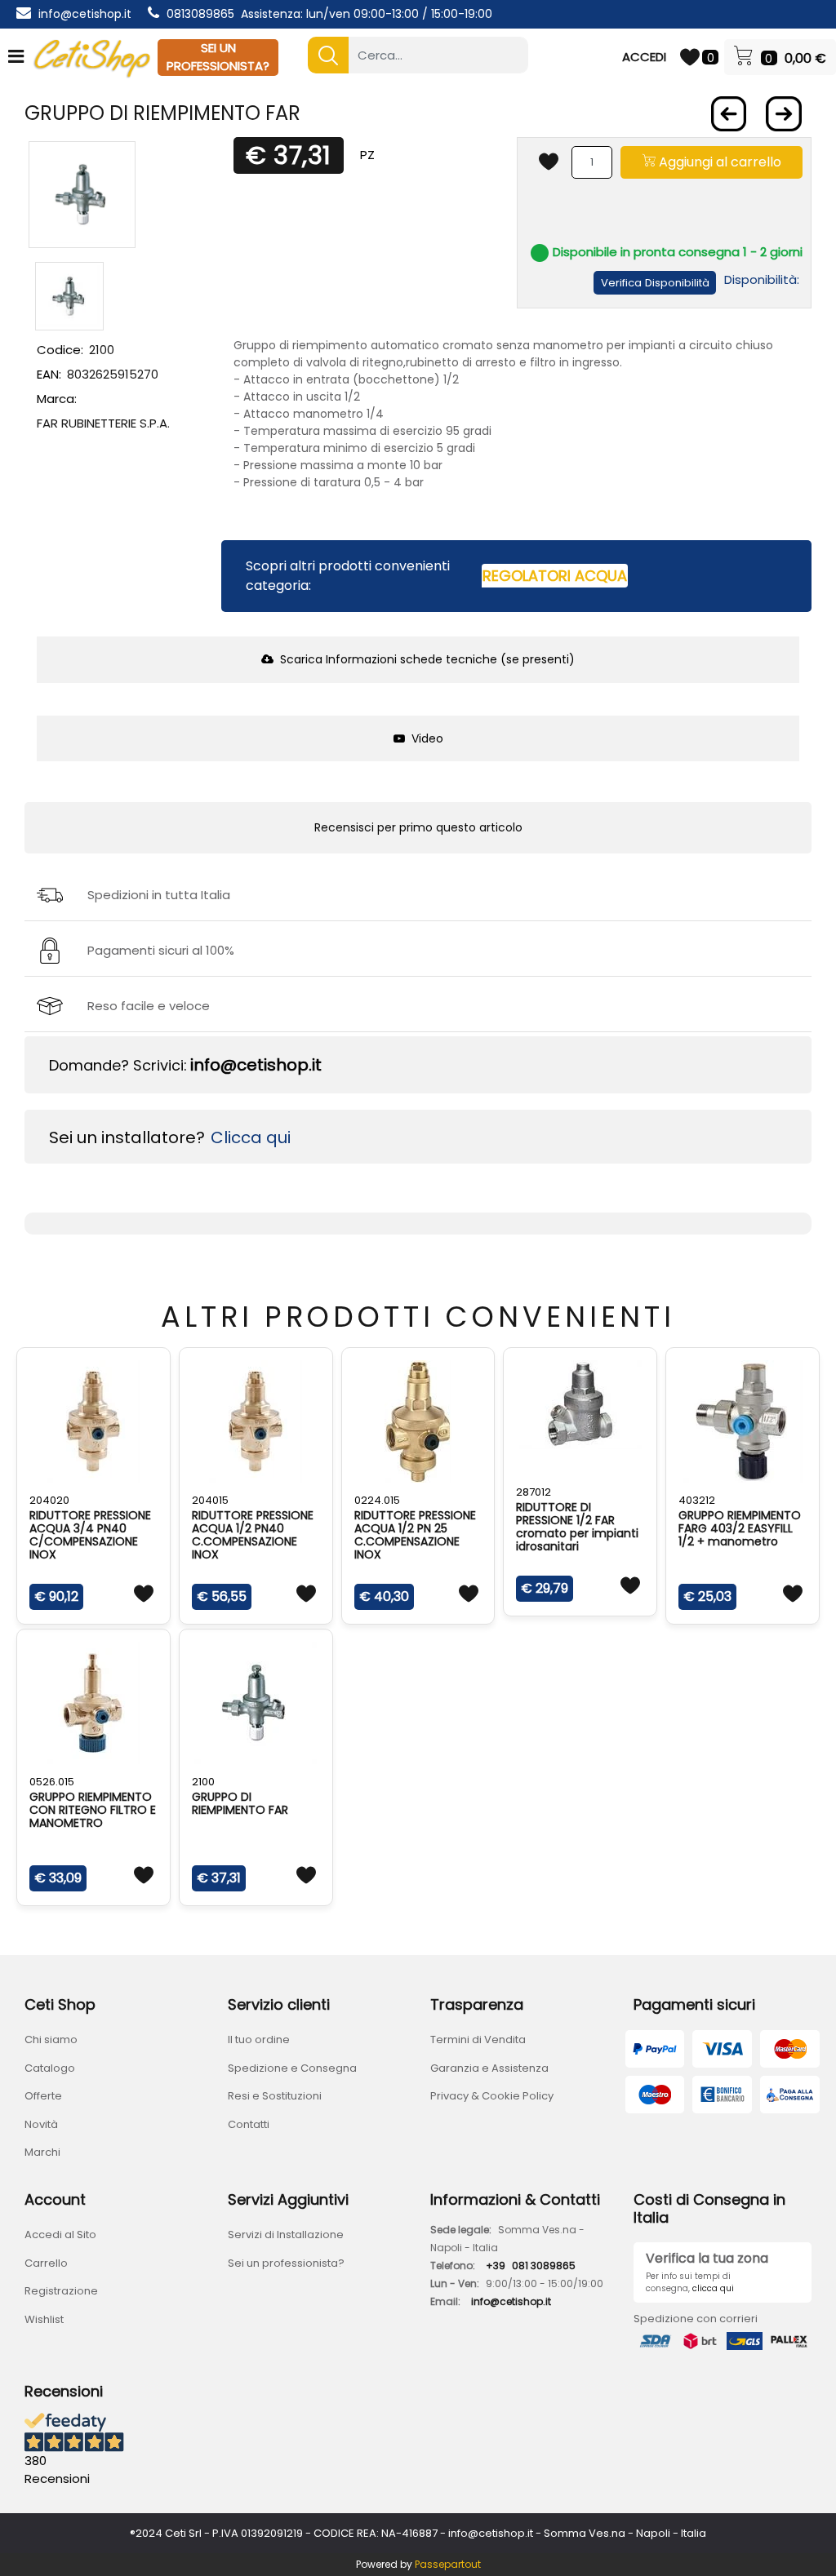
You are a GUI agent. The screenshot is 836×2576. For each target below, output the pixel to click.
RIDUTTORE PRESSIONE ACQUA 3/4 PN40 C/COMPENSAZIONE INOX (90, 1535)
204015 (210, 1500)
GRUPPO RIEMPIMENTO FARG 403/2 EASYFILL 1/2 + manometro (740, 1528)
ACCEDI (644, 57)
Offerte (43, 2096)
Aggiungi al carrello (718, 162)
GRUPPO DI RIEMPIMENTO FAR (240, 1803)
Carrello (46, 2263)
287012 (534, 1492)
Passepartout (448, 2564)
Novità (41, 2124)
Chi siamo (51, 2040)
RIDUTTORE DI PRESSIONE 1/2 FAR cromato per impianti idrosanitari (577, 1527)
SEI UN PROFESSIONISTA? (218, 57)
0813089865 (200, 14)
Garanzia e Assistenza (489, 2068)
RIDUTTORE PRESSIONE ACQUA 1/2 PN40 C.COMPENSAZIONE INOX (253, 1535)
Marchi (42, 2152)
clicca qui (713, 2288)
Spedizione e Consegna (292, 2068)
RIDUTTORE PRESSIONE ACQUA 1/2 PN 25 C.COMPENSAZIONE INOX (415, 1535)
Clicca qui (251, 1137)
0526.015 (52, 1782)
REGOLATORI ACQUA (555, 576)
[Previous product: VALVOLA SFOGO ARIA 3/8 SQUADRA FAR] (728, 114)
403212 (697, 1500)
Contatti (249, 2124)
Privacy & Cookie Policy (492, 2096)
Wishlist (44, 2319)
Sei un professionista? (286, 2263)
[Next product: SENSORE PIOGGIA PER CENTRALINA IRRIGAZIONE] (784, 114)
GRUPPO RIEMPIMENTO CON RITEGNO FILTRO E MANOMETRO (93, 1810)
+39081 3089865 (531, 2266)
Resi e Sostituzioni (275, 2096)
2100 (203, 1782)
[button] (328, 55)
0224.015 (377, 1500)
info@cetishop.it (85, 14)
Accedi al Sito (60, 2235)
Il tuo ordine (259, 2040)
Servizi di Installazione (286, 2235)
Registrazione (61, 2291)
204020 (49, 1500)
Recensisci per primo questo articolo (418, 827)
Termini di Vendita (478, 2040)
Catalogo (50, 2068)
